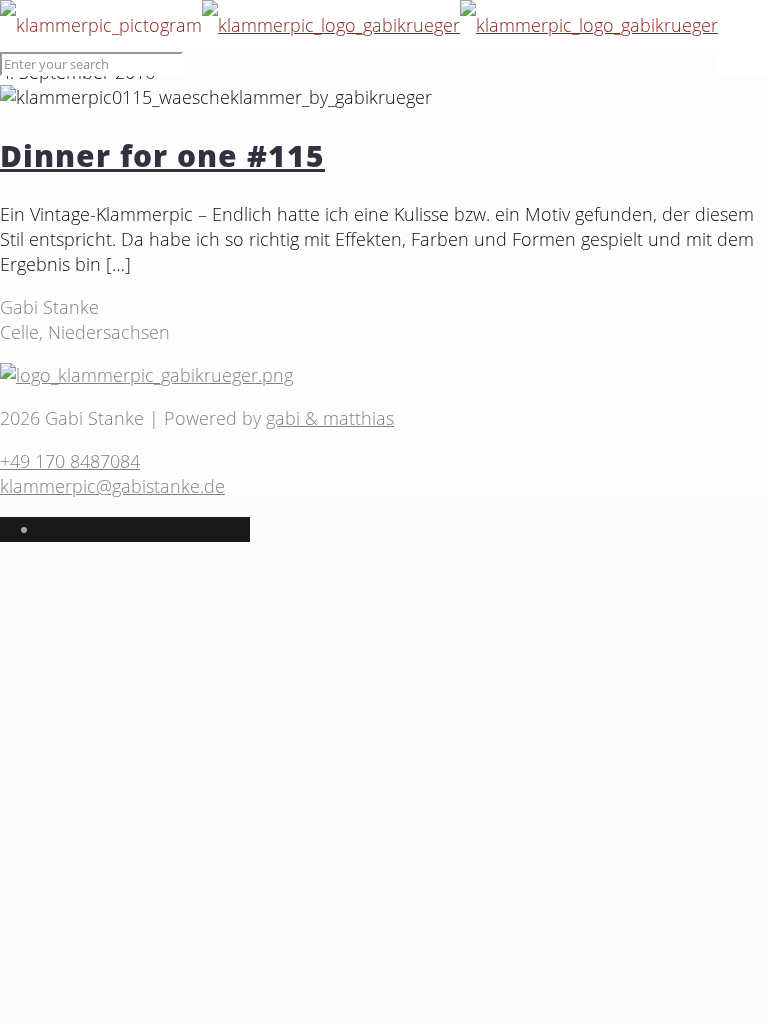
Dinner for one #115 (162, 155)
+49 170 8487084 (70, 461)
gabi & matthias (330, 418)
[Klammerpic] (359, 25)
